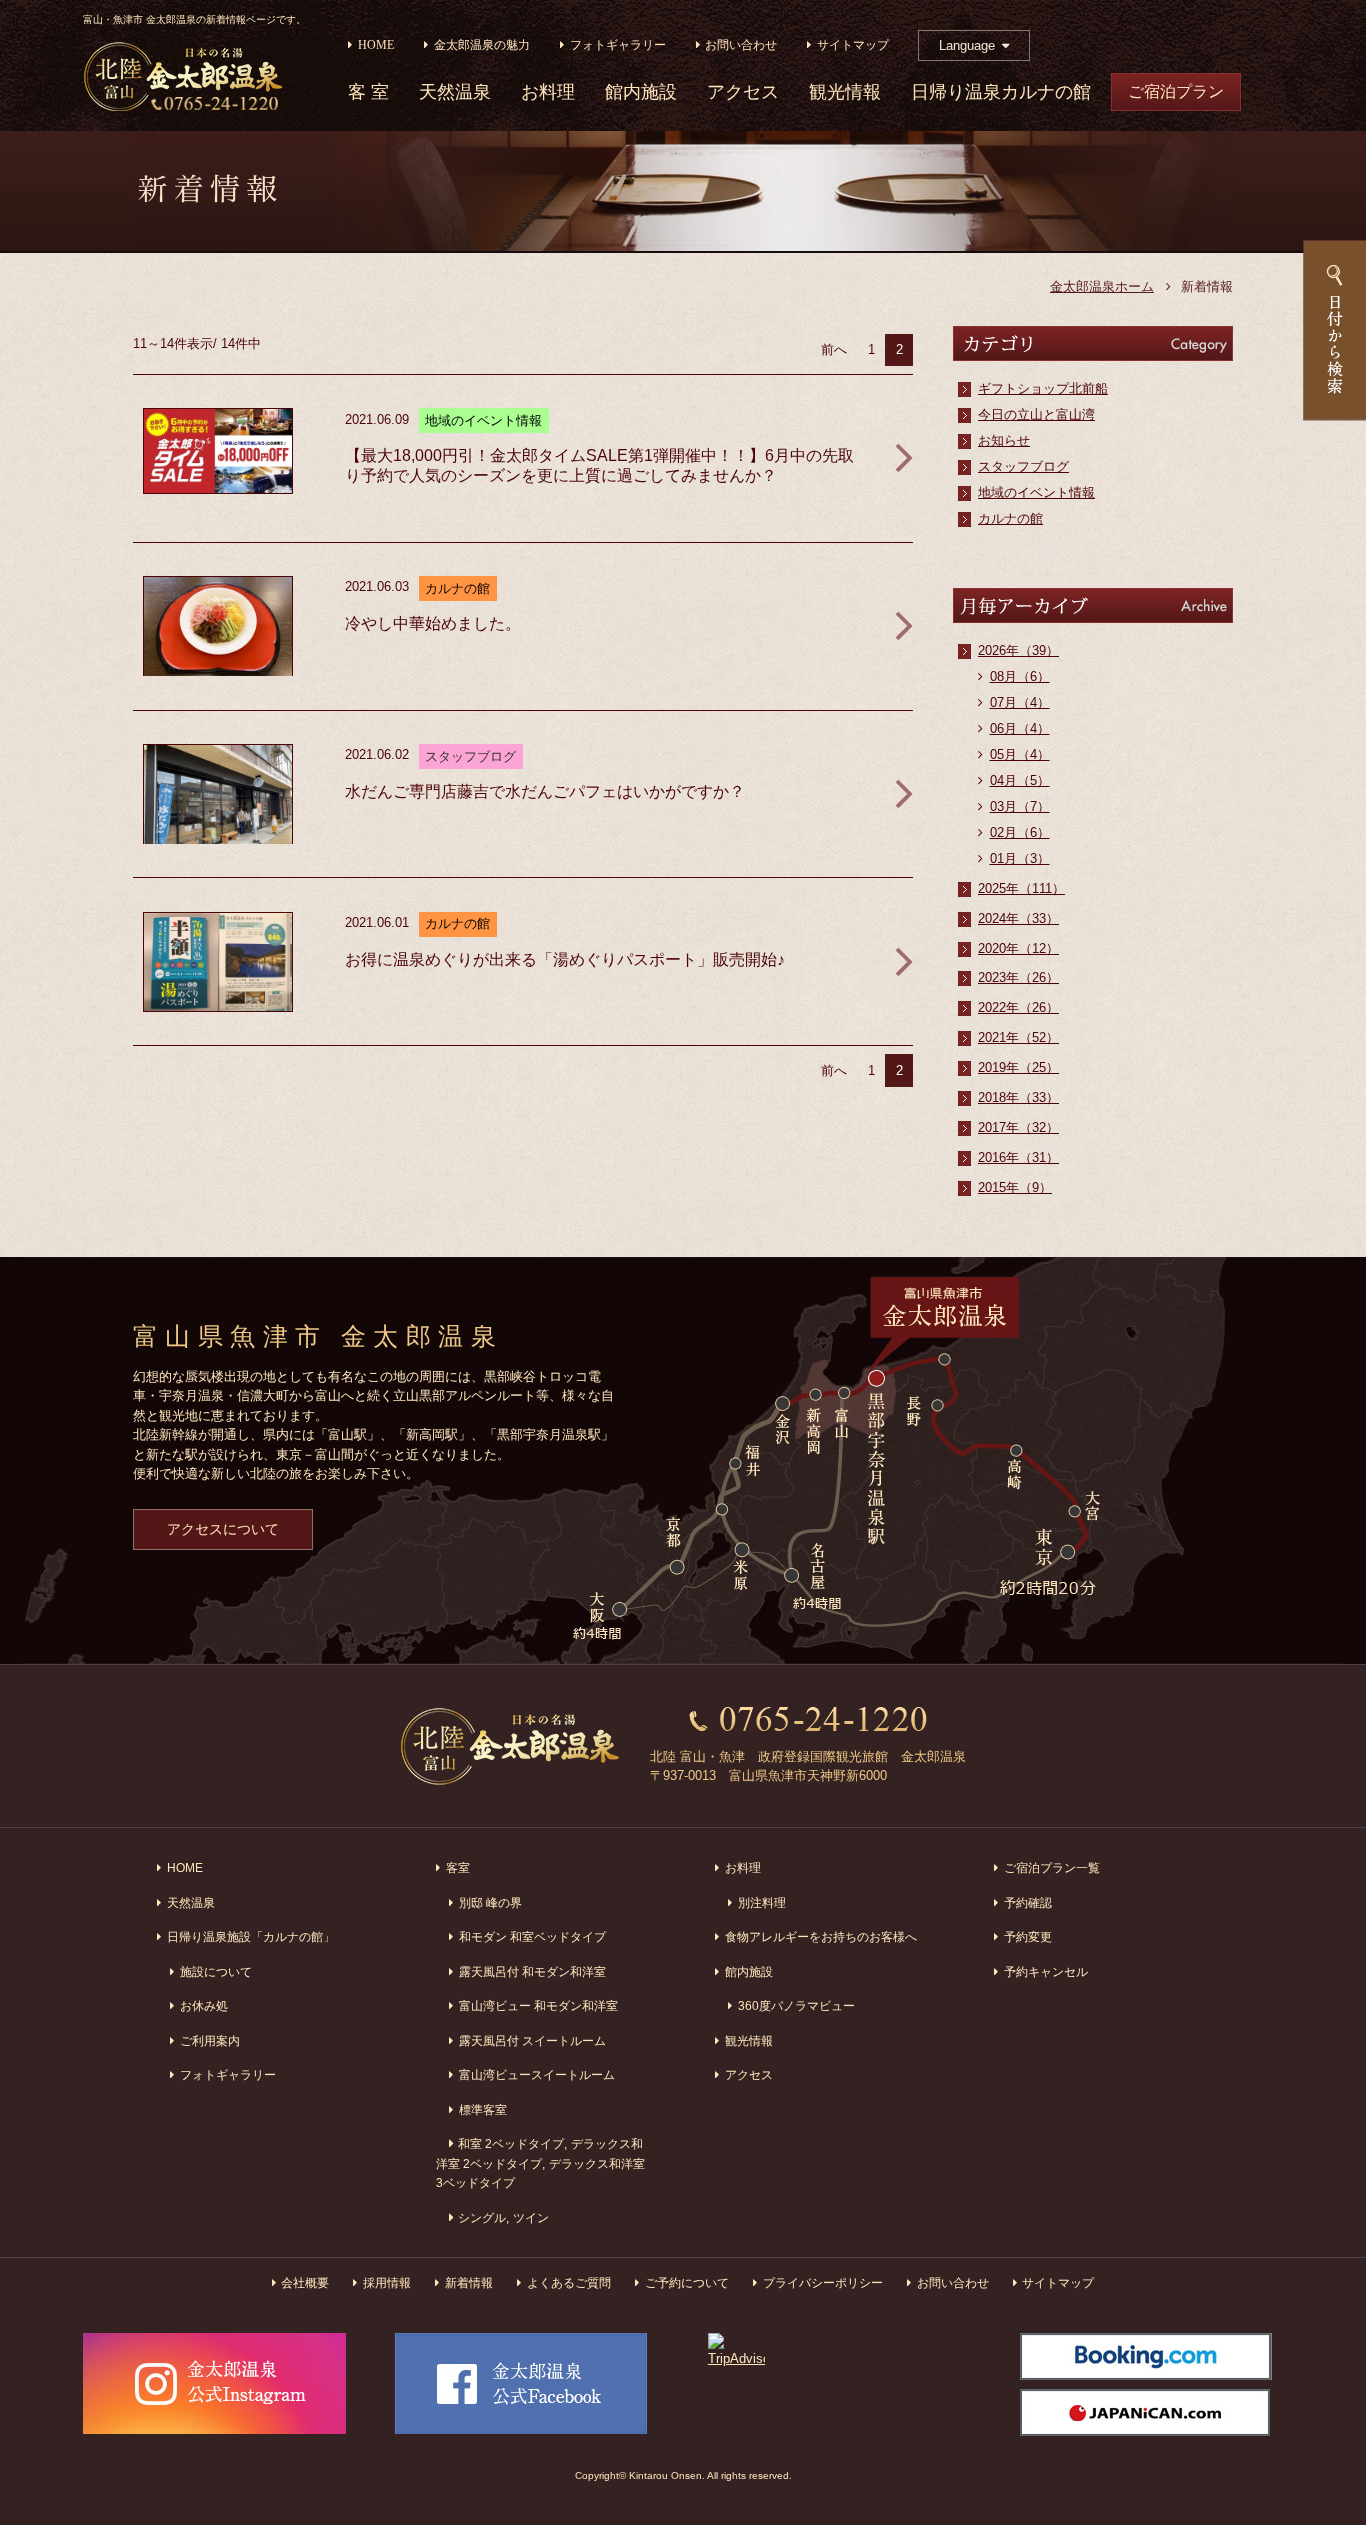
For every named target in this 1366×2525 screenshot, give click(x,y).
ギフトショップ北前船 (1043, 388)
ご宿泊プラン (1176, 91)
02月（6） (1020, 832)
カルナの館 (1010, 518)
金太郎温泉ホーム (1102, 286)
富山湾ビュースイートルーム (537, 2074)
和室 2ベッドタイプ (511, 2143)
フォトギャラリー (618, 45)
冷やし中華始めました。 (433, 623)
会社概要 (305, 2282)
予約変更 (1028, 1936)
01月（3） (1020, 858)
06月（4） (1020, 728)
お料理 (548, 92)
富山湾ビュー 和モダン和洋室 (538, 2005)
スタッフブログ (1023, 466)
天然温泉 (455, 92)
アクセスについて (223, 1529)
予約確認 (1028, 1902)
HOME (376, 45)
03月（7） (1020, 806)
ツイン (531, 2217)
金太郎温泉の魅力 (482, 45)
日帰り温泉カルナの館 (1001, 92)
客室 (458, 1867)
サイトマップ (853, 45)
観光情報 (845, 92)
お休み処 (204, 2005)
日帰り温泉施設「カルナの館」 (251, 1936)
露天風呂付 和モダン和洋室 (532, 1971)
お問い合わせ (741, 45)
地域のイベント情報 (1036, 492)
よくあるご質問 (569, 2282)
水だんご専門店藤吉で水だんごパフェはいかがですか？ (545, 791)
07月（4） (1020, 702)
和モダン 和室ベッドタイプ (532, 1936)
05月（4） (1020, 754)
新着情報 (469, 2282)
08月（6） (1020, 676)
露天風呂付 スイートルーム (532, 2040)
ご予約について (687, 2282)
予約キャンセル (1046, 1971)
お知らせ (1004, 440)
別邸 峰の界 (490, 1902)
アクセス (743, 92)
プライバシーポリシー (823, 2282)
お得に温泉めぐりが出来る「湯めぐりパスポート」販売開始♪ (565, 959)
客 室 (368, 92)
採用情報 (387, 2282)
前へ (834, 349)
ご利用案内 (210, 2040)
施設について (216, 1971)
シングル (482, 2217)
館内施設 (641, 92)
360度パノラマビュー (796, 2005)
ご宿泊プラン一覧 (1052, 1867)
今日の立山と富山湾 (1036, 414)
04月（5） (1020, 780)
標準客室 (483, 2109)
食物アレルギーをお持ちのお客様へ (821, 1936)
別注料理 (762, 1902)
